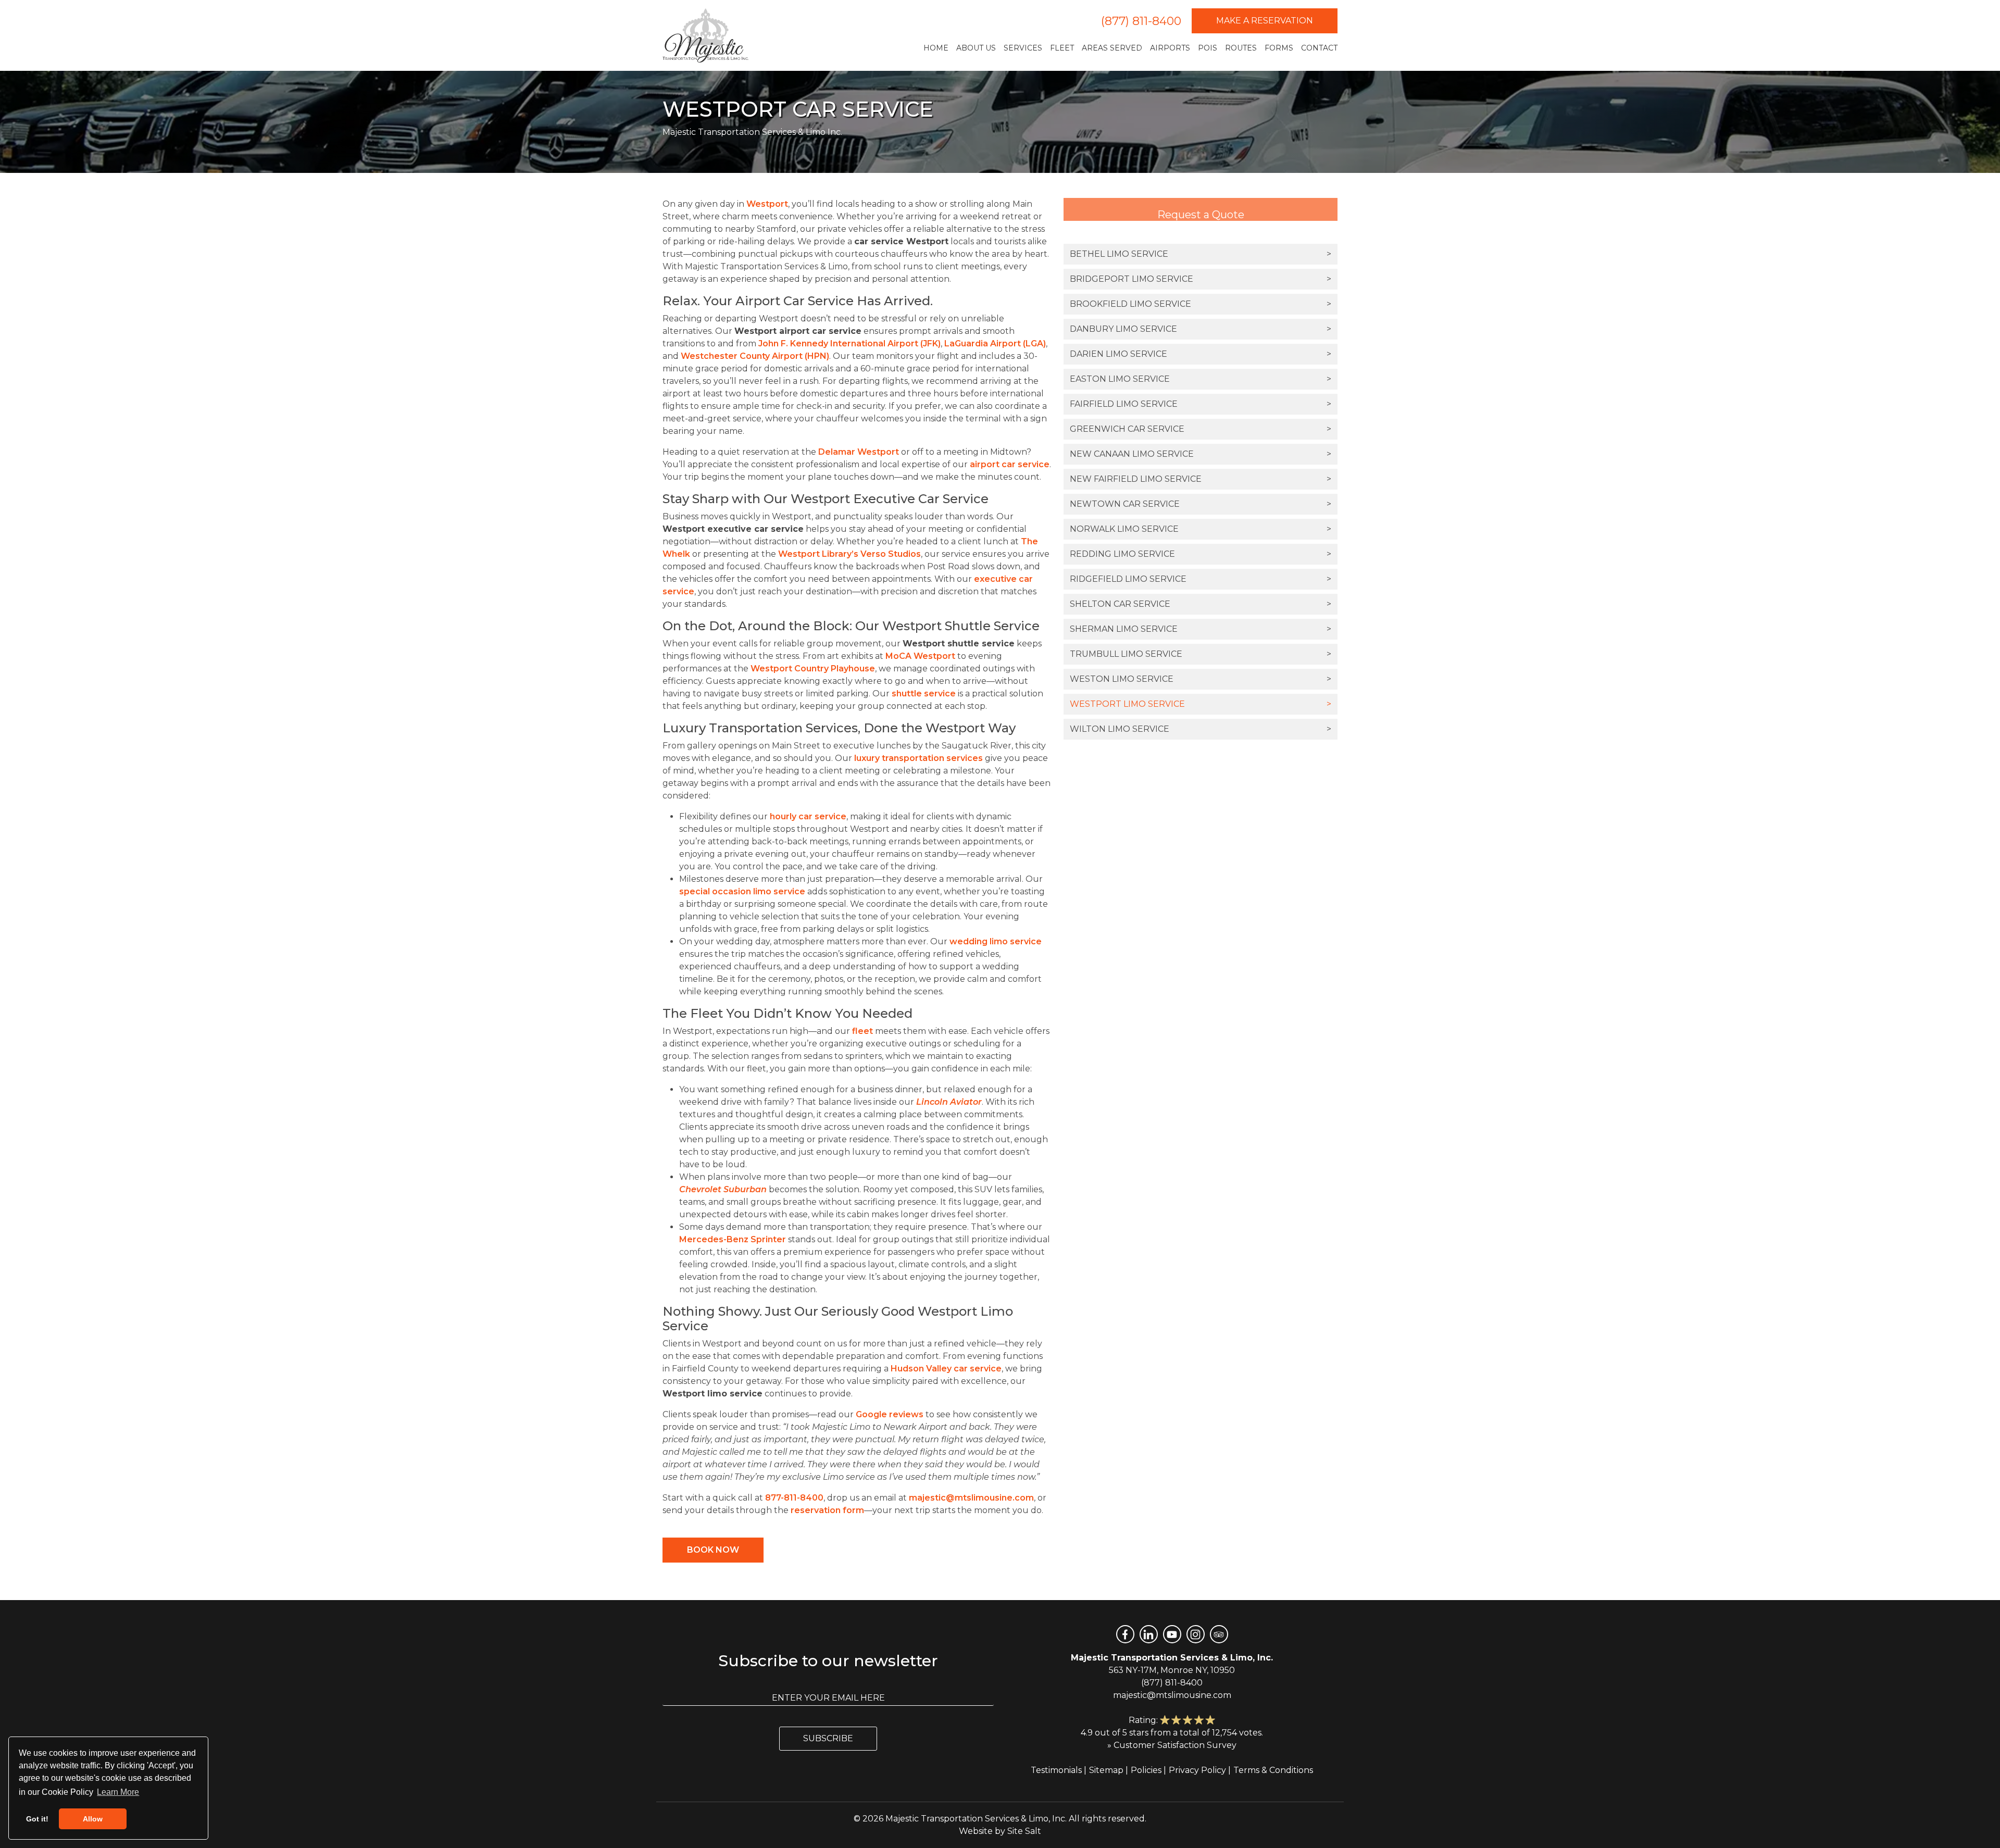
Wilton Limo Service (1201, 729)
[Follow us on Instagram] (1196, 1634)
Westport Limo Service (1201, 704)
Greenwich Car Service (1201, 429)
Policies (1146, 1770)
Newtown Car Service (1201, 504)
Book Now (713, 1550)
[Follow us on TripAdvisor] (1219, 1634)
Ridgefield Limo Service (1201, 579)
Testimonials (1056, 1770)
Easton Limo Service (1201, 379)
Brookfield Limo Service (1201, 304)
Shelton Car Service (1201, 604)
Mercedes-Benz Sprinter (733, 1239)
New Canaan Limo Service (1201, 454)
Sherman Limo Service (1201, 629)
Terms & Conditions (1273, 1770)
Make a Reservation (1265, 21)
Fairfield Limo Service (1201, 404)
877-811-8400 (794, 1498)
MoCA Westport (920, 656)
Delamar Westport (859, 452)
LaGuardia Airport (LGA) (995, 344)
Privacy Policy (1197, 1770)
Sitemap (1106, 1770)
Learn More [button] (118, 1792)
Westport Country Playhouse (813, 669)
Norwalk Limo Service (1201, 529)
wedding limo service (996, 941)
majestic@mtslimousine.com (971, 1498)
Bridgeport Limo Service (1201, 279)
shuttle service (924, 694)
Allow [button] (93, 1819)
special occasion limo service (742, 891)
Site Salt (1024, 1831)
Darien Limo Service (1201, 354)
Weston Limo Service (1201, 679)
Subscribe (828, 1738)
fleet (863, 1031)
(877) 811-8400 (1141, 21)
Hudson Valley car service (946, 1369)
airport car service (1010, 464)
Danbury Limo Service (1201, 329)
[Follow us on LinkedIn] (1149, 1634)
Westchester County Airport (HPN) (755, 356)
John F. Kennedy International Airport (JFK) (849, 344)
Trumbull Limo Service (1201, 654)
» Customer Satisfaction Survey (1172, 1745)
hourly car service (808, 816)
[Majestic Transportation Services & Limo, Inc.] (705, 35)
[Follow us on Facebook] (1125, 1634)
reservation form (827, 1510)
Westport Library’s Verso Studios (849, 554)
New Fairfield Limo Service (1201, 479)
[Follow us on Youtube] (1172, 1634)
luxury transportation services (918, 758)
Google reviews (890, 1414)
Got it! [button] (37, 1819)
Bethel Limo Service (1201, 254)
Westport (767, 204)
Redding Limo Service (1201, 554)
